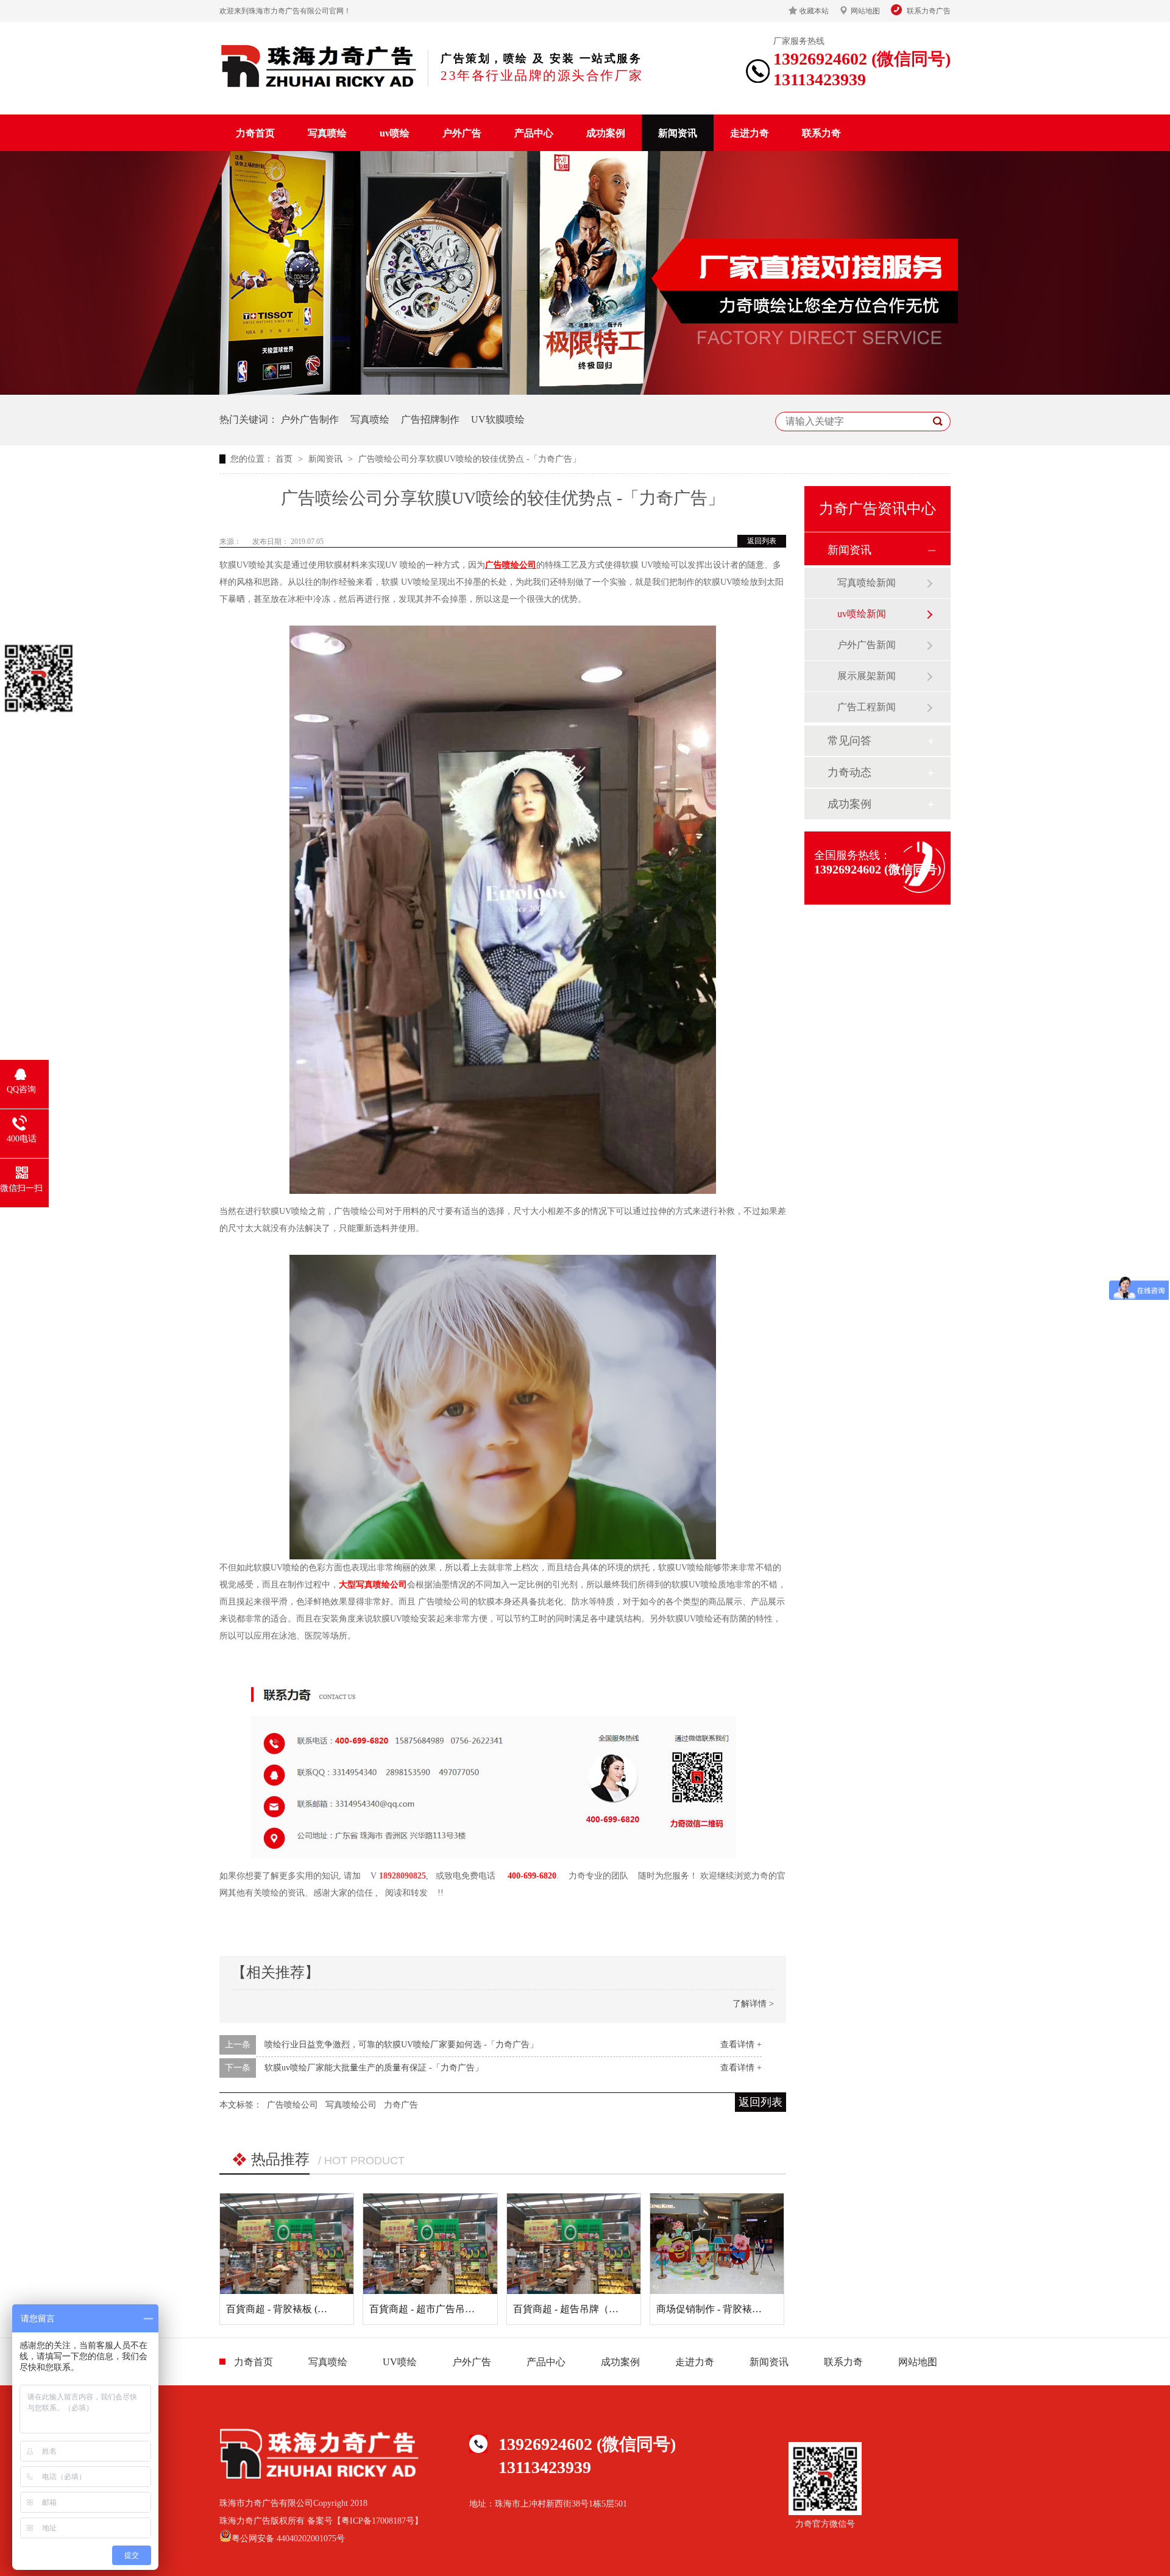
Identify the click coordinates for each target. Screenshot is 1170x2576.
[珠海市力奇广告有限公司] (319, 66)
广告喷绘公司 (511, 565)
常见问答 (849, 741)
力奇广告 (401, 2105)
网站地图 (865, 11)
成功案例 (606, 133)
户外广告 (462, 133)
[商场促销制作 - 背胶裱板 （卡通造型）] (717, 2243)
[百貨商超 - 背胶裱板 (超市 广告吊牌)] (287, 2243)
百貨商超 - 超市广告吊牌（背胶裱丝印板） (461, 2309)
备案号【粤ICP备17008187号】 (365, 2521)
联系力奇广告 (929, 11)
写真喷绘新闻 (867, 583)
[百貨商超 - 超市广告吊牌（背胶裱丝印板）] (430, 2243)
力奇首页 (255, 133)
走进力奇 (750, 133)
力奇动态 (849, 772)
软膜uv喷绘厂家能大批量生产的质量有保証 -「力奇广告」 (374, 2068)
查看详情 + (741, 2045)
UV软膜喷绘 (498, 419)
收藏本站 (814, 11)
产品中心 (534, 133)
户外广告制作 (310, 419)
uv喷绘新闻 (862, 614)
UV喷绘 (400, 2362)
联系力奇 (821, 133)
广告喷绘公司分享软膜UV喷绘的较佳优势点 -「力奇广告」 (470, 459)
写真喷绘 (327, 133)
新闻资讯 (678, 133)
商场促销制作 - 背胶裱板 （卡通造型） (739, 2309)
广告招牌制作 (430, 419)
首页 (285, 459)
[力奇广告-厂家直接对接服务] (585, 392)
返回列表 (762, 541)
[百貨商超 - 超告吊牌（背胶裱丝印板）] (574, 2243)
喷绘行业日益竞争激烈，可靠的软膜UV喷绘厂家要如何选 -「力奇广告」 (401, 2045)
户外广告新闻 (867, 645)
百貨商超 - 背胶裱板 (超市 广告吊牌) (304, 2309)
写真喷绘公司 (351, 2105)
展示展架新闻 (867, 676)
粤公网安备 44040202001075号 (288, 2539)
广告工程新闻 (867, 707)
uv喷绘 (395, 133)
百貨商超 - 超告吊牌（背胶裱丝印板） (595, 2309)
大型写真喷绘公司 (373, 1585)
